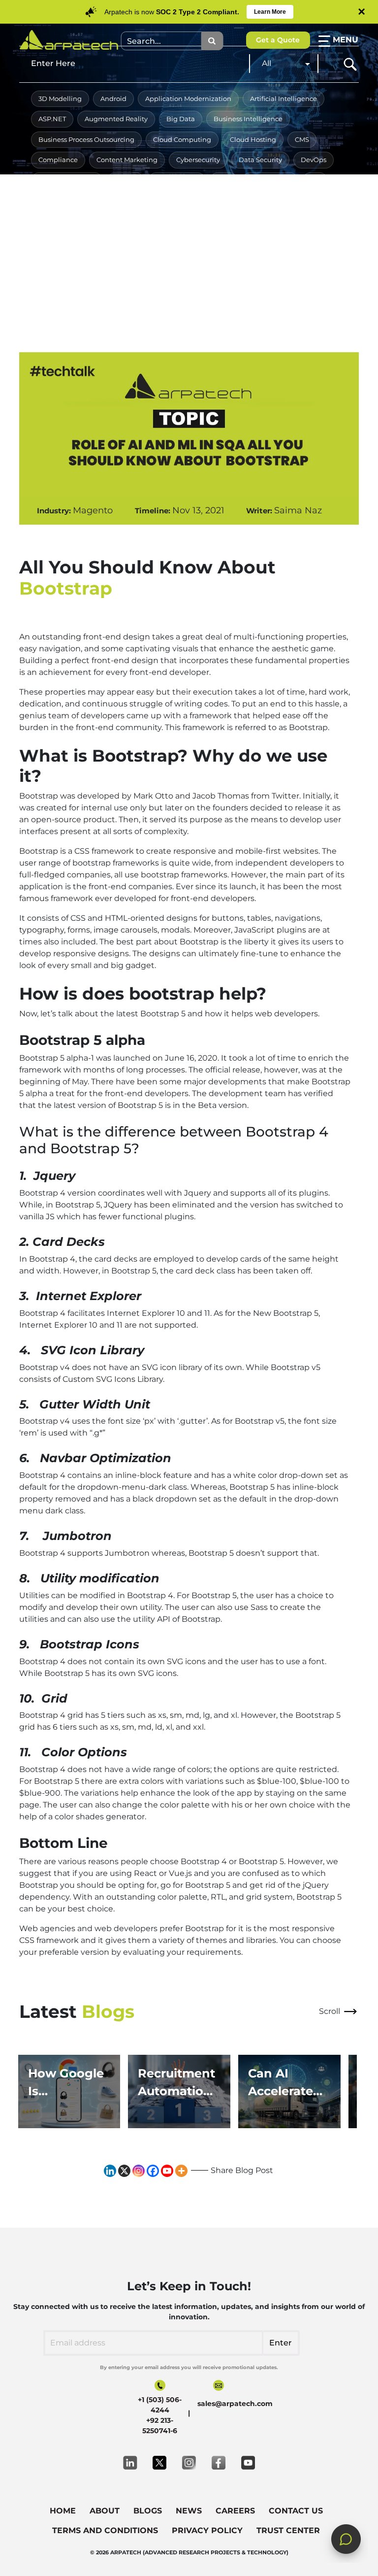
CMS (302, 139)
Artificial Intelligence (283, 99)
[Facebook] (153, 2171)
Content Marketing (127, 160)
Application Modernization (188, 99)
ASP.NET (52, 119)
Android (113, 99)
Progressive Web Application (84, 241)
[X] (124, 2171)
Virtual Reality (279, 262)
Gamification (270, 180)
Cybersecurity (198, 160)
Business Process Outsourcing (86, 139)
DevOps (314, 160)
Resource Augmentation (189, 241)
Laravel (154, 201)
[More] (181, 2171)
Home (63, 2511)
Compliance (58, 160)
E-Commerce (177, 180)
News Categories (167, 221)
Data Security (260, 160)
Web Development (127, 282)
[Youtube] (167, 2171)
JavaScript (107, 201)
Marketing (305, 201)
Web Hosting (197, 282)
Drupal (126, 180)
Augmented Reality (116, 119)
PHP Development (243, 221)
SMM (287, 241)
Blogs (148, 2511)
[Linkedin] (110, 2171)
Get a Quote (278, 40)
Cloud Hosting (253, 139)
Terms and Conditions (105, 2530)
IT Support (55, 201)
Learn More (270, 12)
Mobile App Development (80, 221)
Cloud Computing (182, 139)
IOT (315, 180)
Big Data (181, 119)
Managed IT (251, 201)
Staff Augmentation (163, 262)
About (105, 2511)
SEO (253, 241)
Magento (199, 201)
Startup (226, 262)
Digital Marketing (67, 180)
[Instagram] (139, 2171)
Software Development (76, 262)
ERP (224, 180)
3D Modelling (60, 99)
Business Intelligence (248, 119)
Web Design (58, 282)
